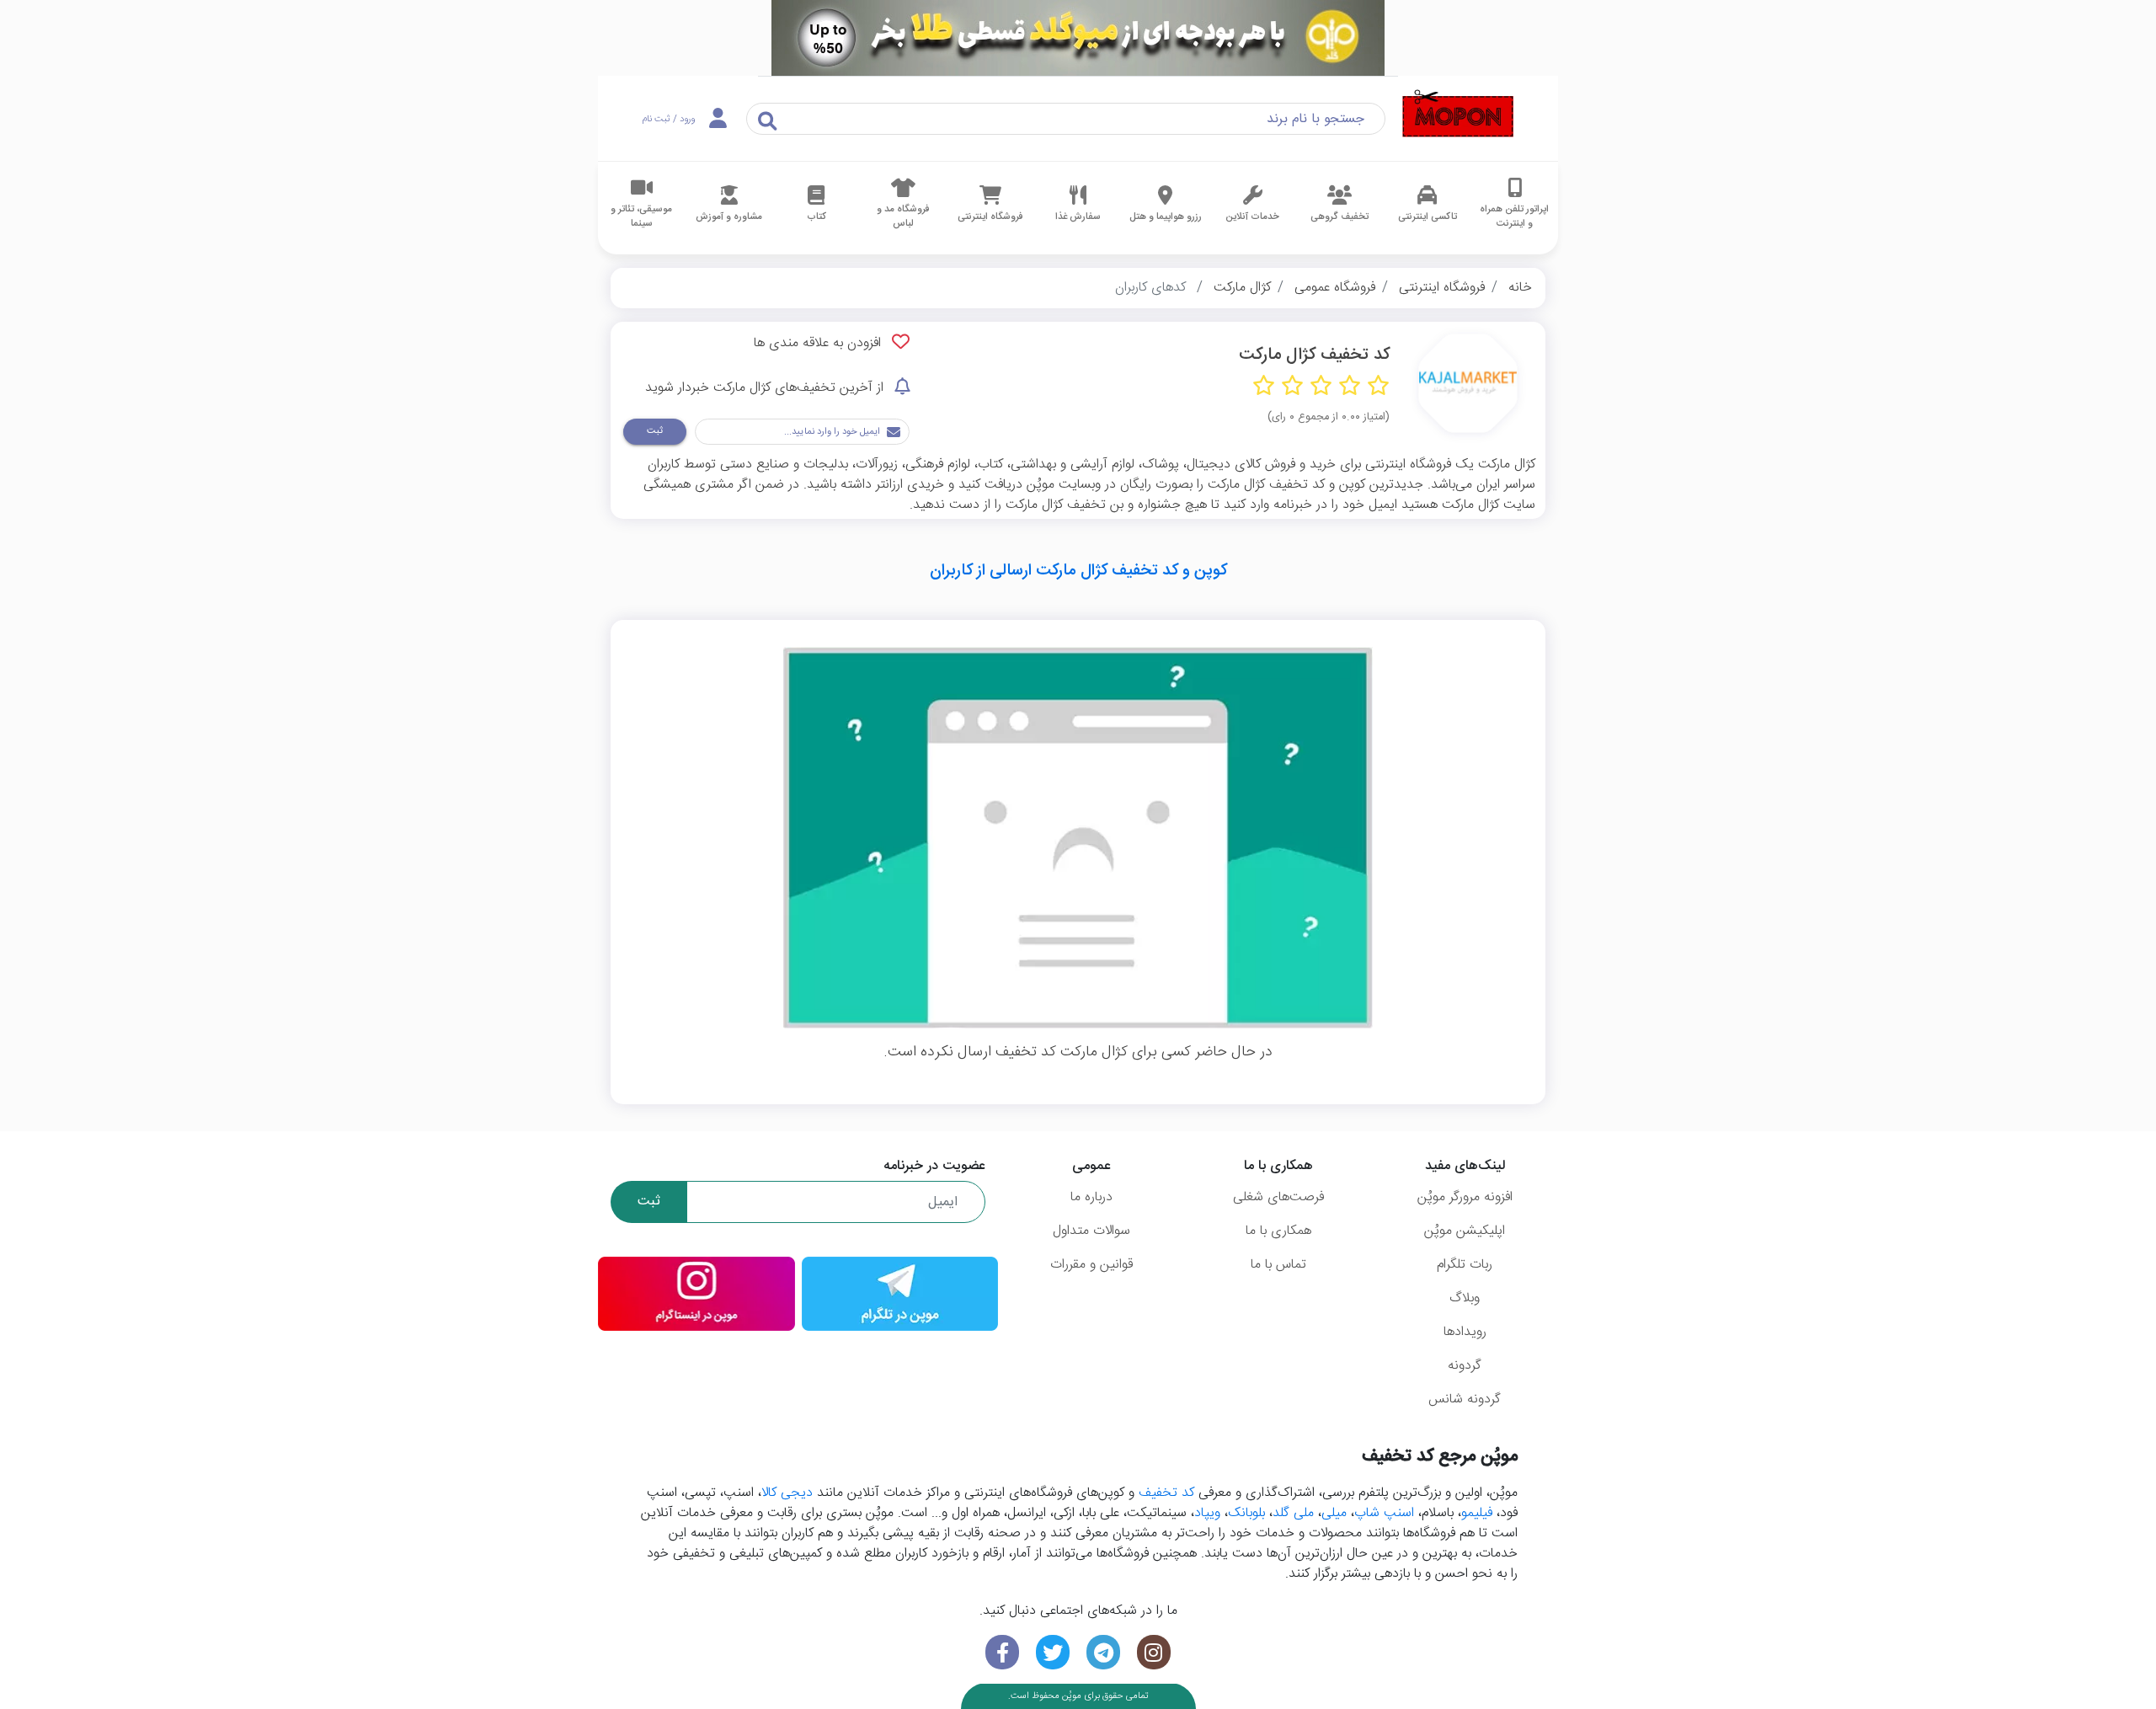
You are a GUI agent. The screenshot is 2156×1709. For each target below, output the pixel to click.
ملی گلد (1293, 1513)
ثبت (655, 431)
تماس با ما (1278, 1265)
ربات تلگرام (1465, 1265)
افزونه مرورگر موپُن (1465, 1197)
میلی (1334, 1513)
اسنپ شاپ (1384, 1513)
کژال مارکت (1242, 288)
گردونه (1465, 1366)
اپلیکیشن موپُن (1465, 1231)
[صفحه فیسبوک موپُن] (1002, 1652)
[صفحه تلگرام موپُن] (1103, 1652)
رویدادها (1465, 1332)
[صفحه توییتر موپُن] (1053, 1652)
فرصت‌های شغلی (1278, 1197)
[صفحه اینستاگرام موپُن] (1154, 1652)
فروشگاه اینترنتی (1442, 288)
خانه (1520, 288)
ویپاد (1207, 1513)
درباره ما (1091, 1197)
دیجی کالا (787, 1493)
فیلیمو (1477, 1513)
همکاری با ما (1278, 1231)
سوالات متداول (1091, 1231)
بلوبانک (1246, 1513)
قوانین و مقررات (1091, 1265)
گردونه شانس (1465, 1399)
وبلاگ (1465, 1298)
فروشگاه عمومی (1335, 288)
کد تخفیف (1166, 1493)
